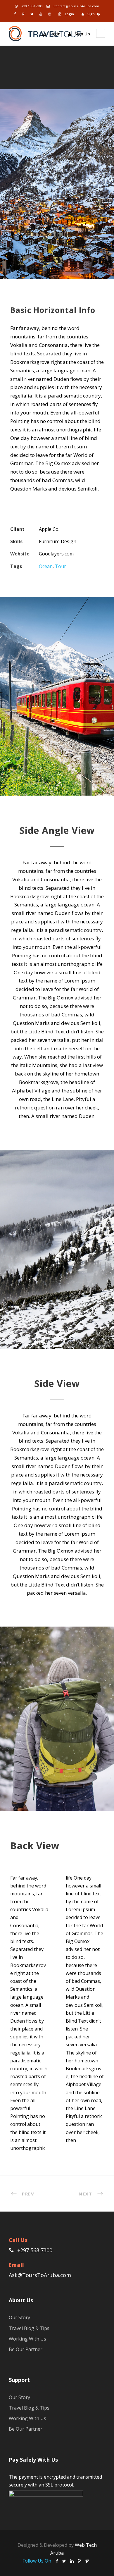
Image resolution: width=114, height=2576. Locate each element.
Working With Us (27, 2339)
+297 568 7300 (32, 6)
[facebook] (15, 14)
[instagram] (50, 14)
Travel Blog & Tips (29, 2328)
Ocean (46, 566)
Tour (61, 566)
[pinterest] (23, 14)
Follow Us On (37, 2561)
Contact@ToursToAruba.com (76, 6)
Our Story (19, 2317)
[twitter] (32, 14)
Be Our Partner (26, 2349)
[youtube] (41, 14)
